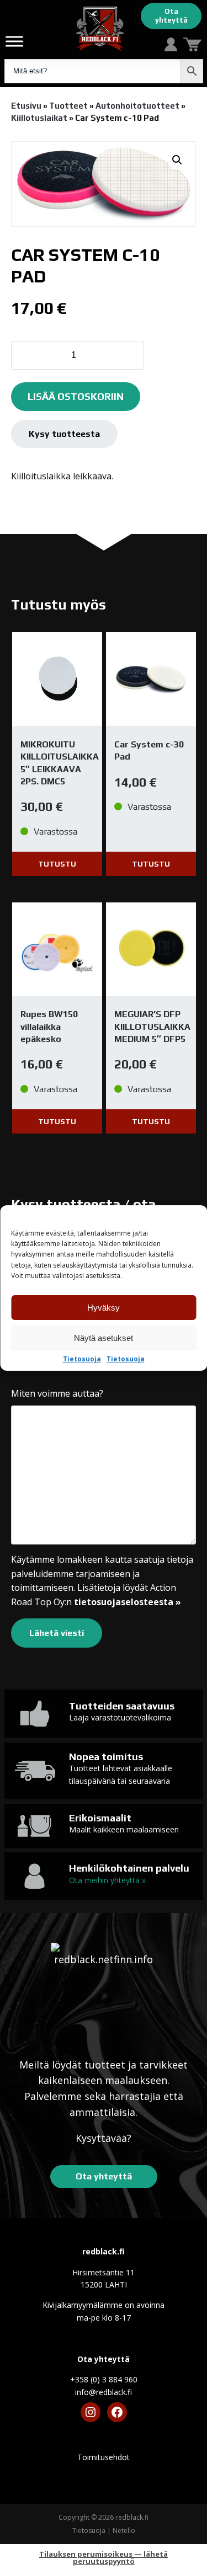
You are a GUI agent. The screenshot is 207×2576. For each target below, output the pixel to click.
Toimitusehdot (104, 2457)
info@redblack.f (104, 2392)
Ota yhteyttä (171, 16)
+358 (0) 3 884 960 (104, 2379)
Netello (124, 2530)
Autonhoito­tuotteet (137, 106)
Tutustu (57, 864)
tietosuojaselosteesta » (128, 1602)
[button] (177, 160)
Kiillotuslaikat (39, 118)
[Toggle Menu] (14, 41)
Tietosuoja (82, 1359)
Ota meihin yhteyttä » (107, 1880)
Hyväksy (104, 1308)
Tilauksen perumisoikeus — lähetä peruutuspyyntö (104, 2558)
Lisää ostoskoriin (76, 396)
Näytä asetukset (104, 1338)
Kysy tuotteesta (64, 434)
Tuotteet (68, 106)
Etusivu (26, 106)
